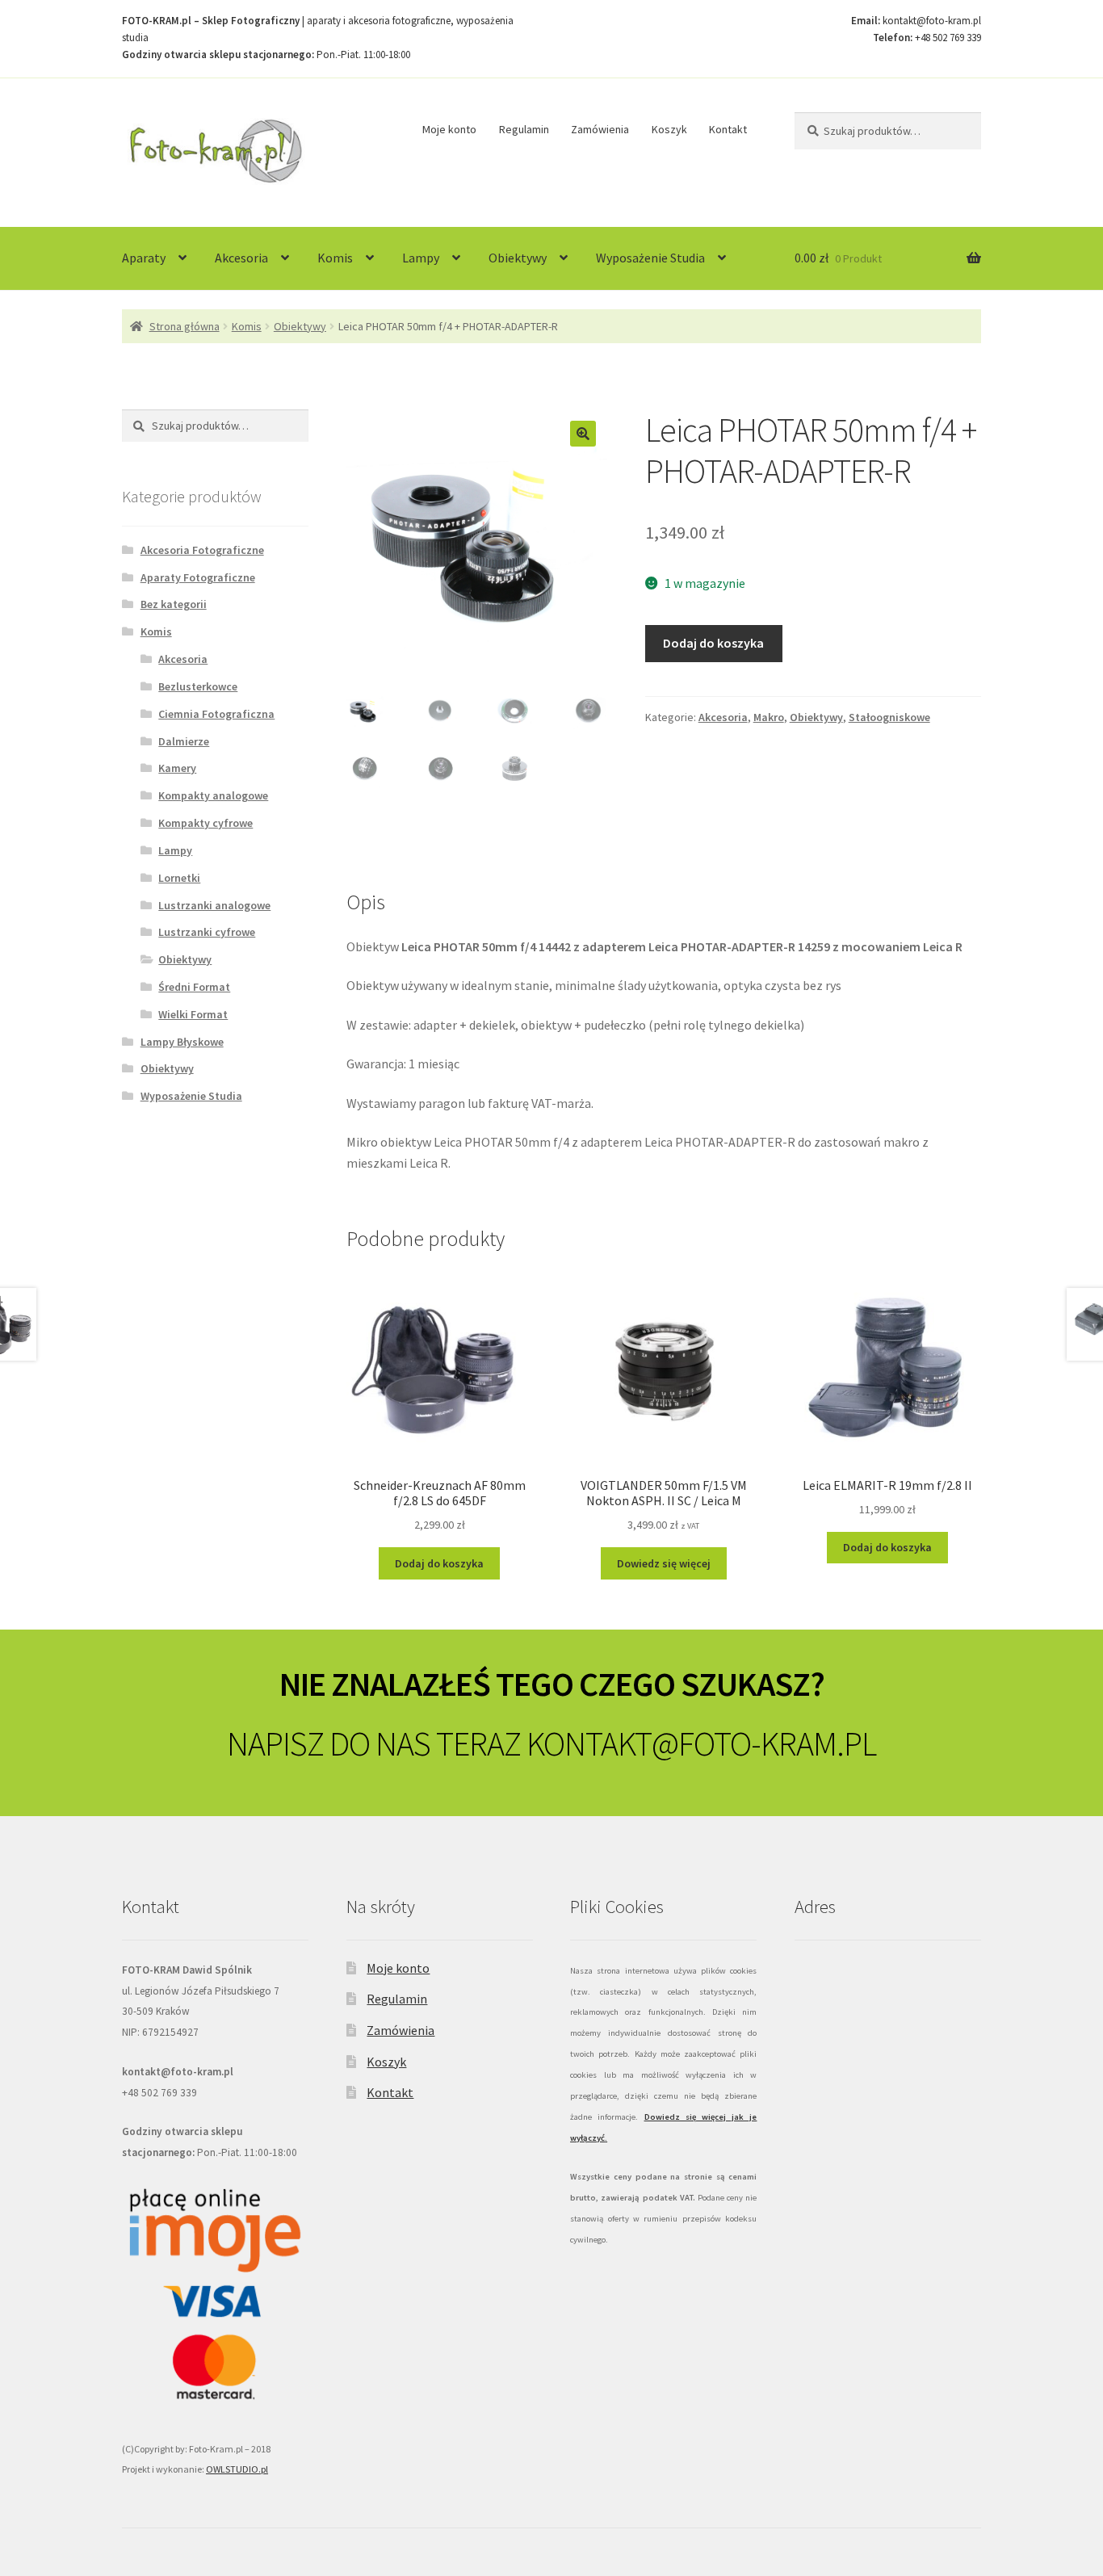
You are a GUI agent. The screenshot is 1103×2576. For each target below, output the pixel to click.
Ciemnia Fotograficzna (216, 714)
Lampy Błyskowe (182, 1042)
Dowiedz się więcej (664, 1563)
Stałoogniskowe (889, 717)
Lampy (421, 258)
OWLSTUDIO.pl (237, 2469)
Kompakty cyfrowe (206, 823)
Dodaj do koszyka (713, 643)
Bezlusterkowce (198, 686)
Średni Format (194, 987)
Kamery (177, 768)
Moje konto (449, 129)
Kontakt (728, 129)
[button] (583, 434)
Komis (335, 258)
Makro (769, 717)
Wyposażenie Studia (650, 258)
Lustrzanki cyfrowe (207, 932)
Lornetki (179, 878)
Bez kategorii (174, 604)
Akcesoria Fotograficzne (202, 550)
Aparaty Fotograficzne (198, 577)
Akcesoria (241, 258)
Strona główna (185, 326)
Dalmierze (184, 741)
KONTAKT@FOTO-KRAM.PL (701, 1743)
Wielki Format (193, 1014)
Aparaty (144, 258)
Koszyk (669, 129)
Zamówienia (600, 129)
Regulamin (524, 129)
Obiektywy (518, 258)
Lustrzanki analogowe (214, 905)
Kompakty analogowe (213, 795)
